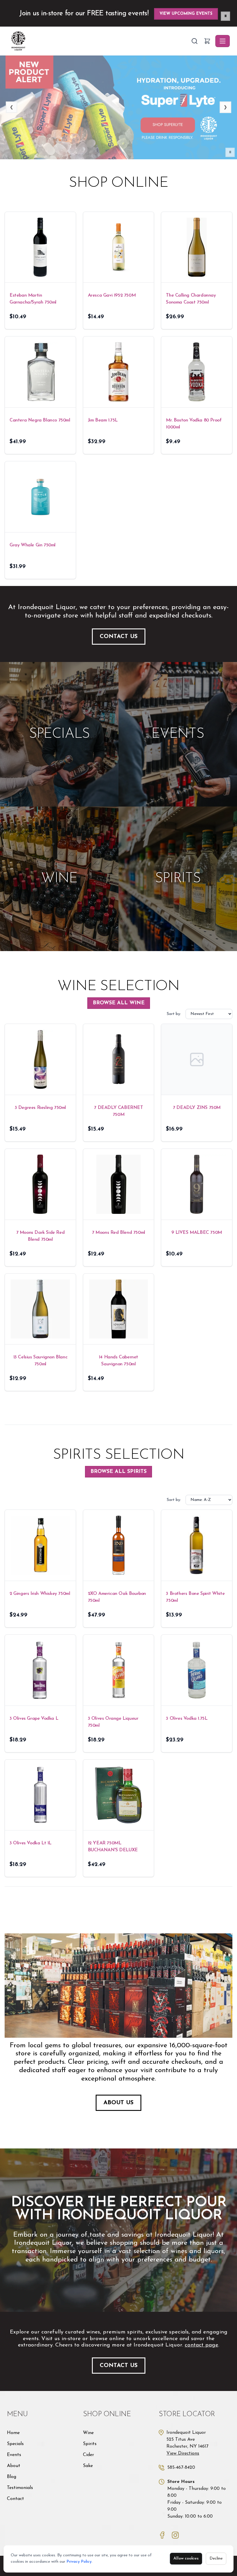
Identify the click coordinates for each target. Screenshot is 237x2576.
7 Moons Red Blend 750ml (118, 1233)
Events (14, 2455)
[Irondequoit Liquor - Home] (99, 41)
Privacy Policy (79, 2562)
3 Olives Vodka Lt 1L (30, 1843)
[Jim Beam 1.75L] (119, 372)
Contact (15, 2499)
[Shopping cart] (207, 41)
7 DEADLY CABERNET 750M (118, 1111)
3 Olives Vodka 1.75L (187, 1719)
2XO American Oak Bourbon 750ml (117, 1597)
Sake (88, 2466)
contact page (201, 2345)
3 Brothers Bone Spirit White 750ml (195, 1597)
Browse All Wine (119, 1003)
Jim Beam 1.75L (103, 420)
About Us (118, 2103)
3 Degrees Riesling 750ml (40, 1108)
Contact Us (119, 637)
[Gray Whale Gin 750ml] (40, 497)
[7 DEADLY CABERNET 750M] (119, 1059)
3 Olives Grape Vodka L (34, 1719)
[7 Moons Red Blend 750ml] (119, 1184)
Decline (216, 2559)
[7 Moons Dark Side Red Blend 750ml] (40, 1184)
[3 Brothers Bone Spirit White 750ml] (197, 1545)
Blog (12, 2477)
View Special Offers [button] (189, 14)
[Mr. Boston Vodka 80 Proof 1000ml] (197, 372)
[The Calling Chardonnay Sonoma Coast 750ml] (197, 247)
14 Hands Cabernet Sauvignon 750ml (118, 1361)
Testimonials (20, 2488)
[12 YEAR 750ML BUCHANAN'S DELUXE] (119, 1795)
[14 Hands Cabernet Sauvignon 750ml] (119, 1309)
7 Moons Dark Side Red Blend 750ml (40, 1236)
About (14, 2466)
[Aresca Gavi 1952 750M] (119, 247)
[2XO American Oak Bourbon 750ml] (119, 1545)
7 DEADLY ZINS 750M (197, 1108)
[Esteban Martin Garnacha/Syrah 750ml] (40, 247)
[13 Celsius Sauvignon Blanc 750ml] (40, 1309)
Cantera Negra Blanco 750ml (40, 420)
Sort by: (174, 1014)
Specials (15, 2444)
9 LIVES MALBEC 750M (197, 1233)
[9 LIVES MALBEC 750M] (197, 1184)
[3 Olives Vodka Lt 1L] (40, 1795)
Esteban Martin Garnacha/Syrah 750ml (33, 299)
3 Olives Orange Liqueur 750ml (113, 1722)
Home (13, 2433)
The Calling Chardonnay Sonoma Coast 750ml (191, 299)
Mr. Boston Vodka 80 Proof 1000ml (194, 424)
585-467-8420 (181, 2468)
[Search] (195, 41)
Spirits (90, 2444)
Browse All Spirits (118, 1472)
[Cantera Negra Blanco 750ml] (40, 372)
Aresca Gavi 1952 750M (112, 295)
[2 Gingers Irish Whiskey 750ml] (40, 1545)
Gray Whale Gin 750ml (33, 545)
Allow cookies (186, 2559)
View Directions (183, 2453)
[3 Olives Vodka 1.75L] (197, 1670)
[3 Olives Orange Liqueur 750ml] (119, 1670)
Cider (88, 2455)
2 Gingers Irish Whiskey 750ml (40, 1594)
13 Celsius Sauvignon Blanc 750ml (40, 1361)
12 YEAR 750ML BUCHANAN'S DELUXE (113, 1847)
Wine (88, 2433)
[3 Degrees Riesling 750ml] (40, 1059)
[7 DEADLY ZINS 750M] (197, 1059)
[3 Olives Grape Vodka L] (40, 1670)
